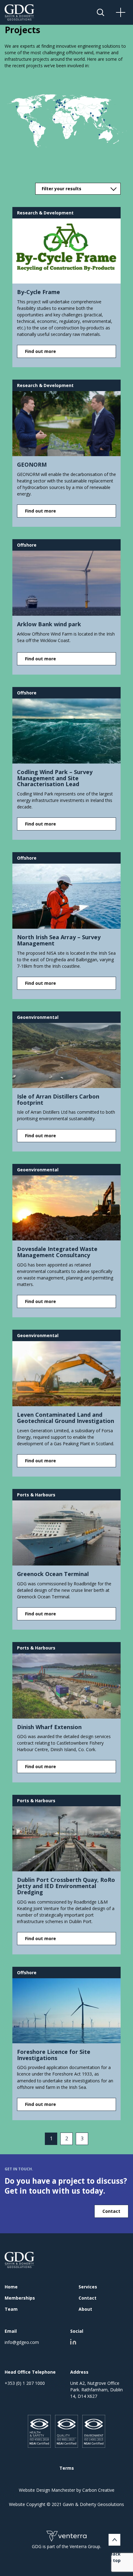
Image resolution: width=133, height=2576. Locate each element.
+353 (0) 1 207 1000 (25, 2383)
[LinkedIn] (73, 2342)
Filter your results (62, 189)
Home (11, 2287)
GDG (20, 2260)
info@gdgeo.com (22, 2342)
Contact (111, 2211)
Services (88, 2287)
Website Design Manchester (47, 2490)
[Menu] (128, 12)
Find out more (41, 351)
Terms (67, 2468)
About (85, 2309)
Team (11, 2309)
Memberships (20, 2298)
